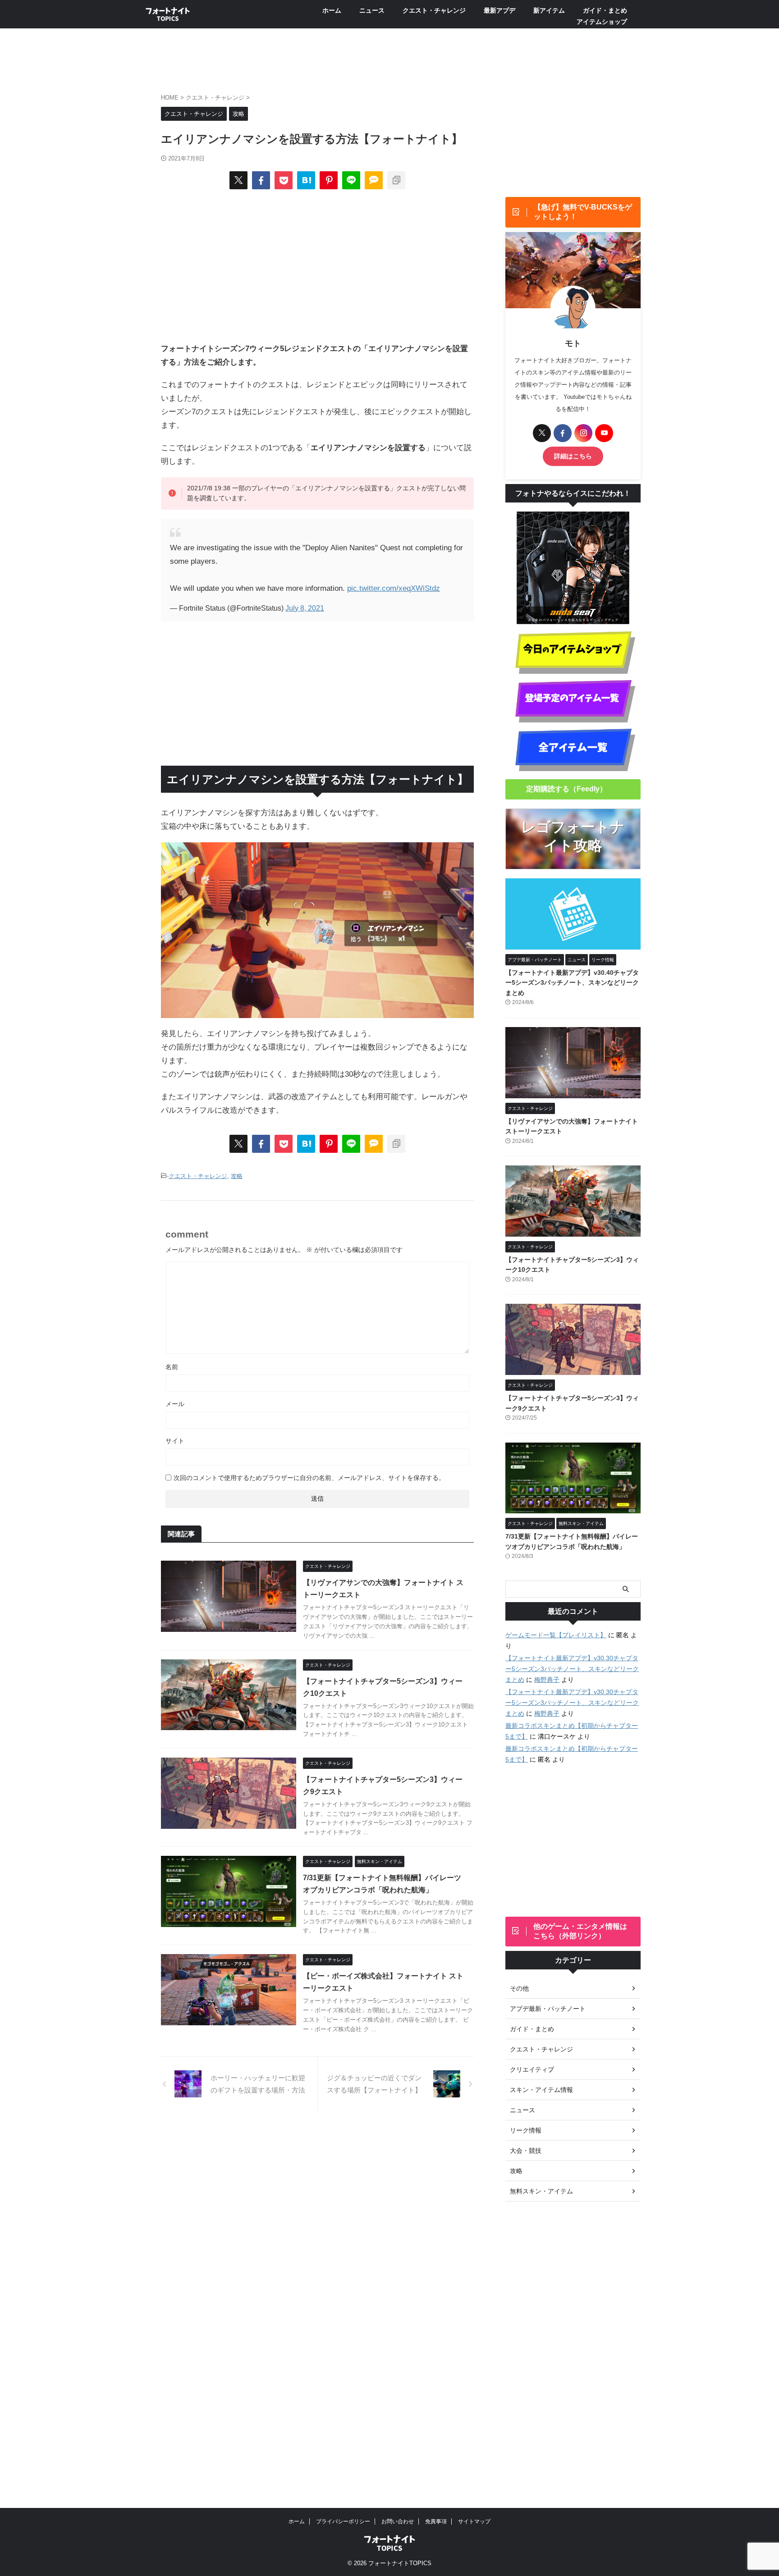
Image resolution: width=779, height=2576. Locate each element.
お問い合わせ (398, 2521)
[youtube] (604, 433)
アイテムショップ (602, 22)
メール (175, 1404)
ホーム (332, 10)
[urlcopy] (396, 180)
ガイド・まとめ (605, 10)
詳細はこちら (573, 456)
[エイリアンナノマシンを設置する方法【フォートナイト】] (306, 180)
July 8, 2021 (305, 608)
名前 (172, 1367)
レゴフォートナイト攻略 (573, 836)
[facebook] (261, 180)
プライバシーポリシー (343, 2521)
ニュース (372, 10)
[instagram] (583, 433)
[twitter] (238, 180)
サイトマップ (474, 2521)
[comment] (374, 180)
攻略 (237, 1176)
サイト (175, 1441)
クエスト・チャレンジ (434, 10)
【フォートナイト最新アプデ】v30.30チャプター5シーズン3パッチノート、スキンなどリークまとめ (572, 1669)
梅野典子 (547, 1680)
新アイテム (549, 10)
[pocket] (284, 180)
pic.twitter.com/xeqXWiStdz (394, 588)
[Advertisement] (317, 265)
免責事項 (436, 2521)
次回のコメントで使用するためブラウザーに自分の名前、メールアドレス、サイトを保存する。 (309, 1478)
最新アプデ (499, 10)
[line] (351, 180)
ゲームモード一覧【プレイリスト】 (556, 1635)
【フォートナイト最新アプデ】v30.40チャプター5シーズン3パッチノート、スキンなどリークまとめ (572, 983)
